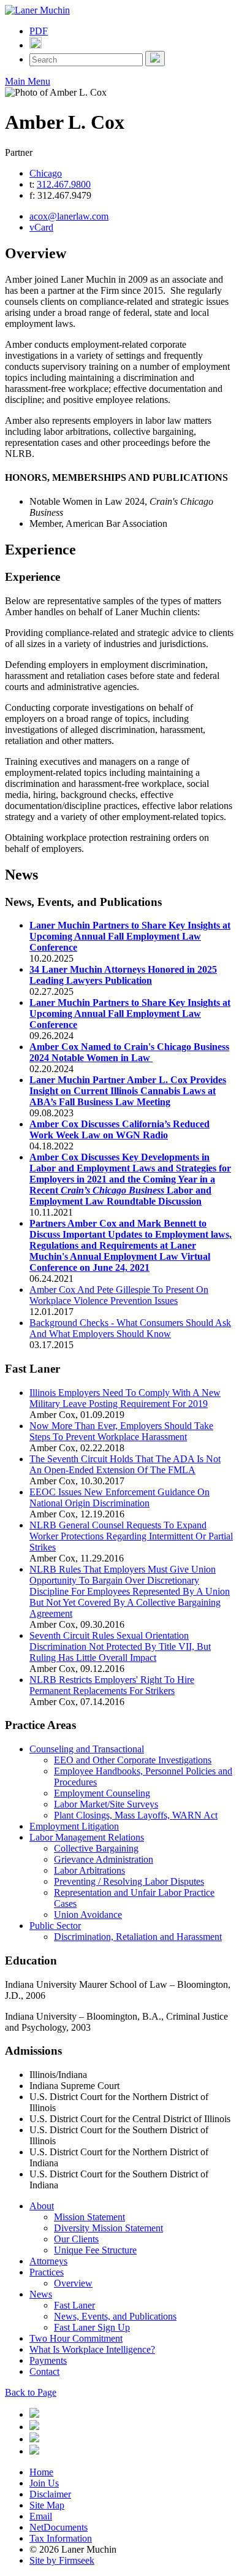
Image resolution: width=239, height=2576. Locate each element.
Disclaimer (50, 2494)
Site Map (47, 2505)
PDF (39, 31)
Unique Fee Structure (95, 2250)
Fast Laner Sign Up (92, 2327)
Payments (48, 2360)
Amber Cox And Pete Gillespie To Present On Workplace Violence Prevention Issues (119, 1295)
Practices (47, 2272)
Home (41, 2472)
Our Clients (76, 2239)
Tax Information (61, 2538)
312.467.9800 (64, 184)
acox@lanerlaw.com (69, 216)
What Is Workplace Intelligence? (92, 2349)
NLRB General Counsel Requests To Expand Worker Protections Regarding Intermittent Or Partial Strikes (131, 1536)
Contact (44, 2371)
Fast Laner (74, 2305)
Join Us (44, 2483)
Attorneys (48, 2261)
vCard (41, 227)
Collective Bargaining (96, 1848)
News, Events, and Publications (115, 2316)
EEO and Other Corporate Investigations (133, 1760)
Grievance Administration (104, 1859)
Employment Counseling (102, 1793)
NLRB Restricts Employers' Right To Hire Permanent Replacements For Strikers (112, 1685)
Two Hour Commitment (76, 2338)
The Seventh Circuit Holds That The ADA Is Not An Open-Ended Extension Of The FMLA (125, 1464)
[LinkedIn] (34, 2414)
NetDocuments (59, 2527)
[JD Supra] (34, 2439)
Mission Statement (89, 2217)
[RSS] (34, 2451)
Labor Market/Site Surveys (106, 1804)
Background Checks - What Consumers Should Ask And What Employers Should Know (130, 1328)
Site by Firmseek (62, 2560)
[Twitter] (34, 2427)
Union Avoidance (88, 1915)
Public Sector (55, 1926)
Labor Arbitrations (89, 1870)
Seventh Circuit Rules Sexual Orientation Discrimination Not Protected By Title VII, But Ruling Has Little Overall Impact (120, 1646)
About (42, 2206)
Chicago (46, 173)
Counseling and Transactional (87, 1749)
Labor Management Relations (87, 1837)
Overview (73, 2283)
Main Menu (28, 81)
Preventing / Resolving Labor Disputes (129, 1881)
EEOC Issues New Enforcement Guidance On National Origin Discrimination (120, 1497)
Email (41, 2516)
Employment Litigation (74, 1826)
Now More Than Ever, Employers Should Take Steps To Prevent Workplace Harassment (121, 1431)
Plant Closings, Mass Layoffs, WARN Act (136, 1815)
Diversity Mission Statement (108, 2228)
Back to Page (31, 2392)
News (41, 2294)
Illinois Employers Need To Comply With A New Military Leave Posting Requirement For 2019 (125, 1398)
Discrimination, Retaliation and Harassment (138, 1937)
